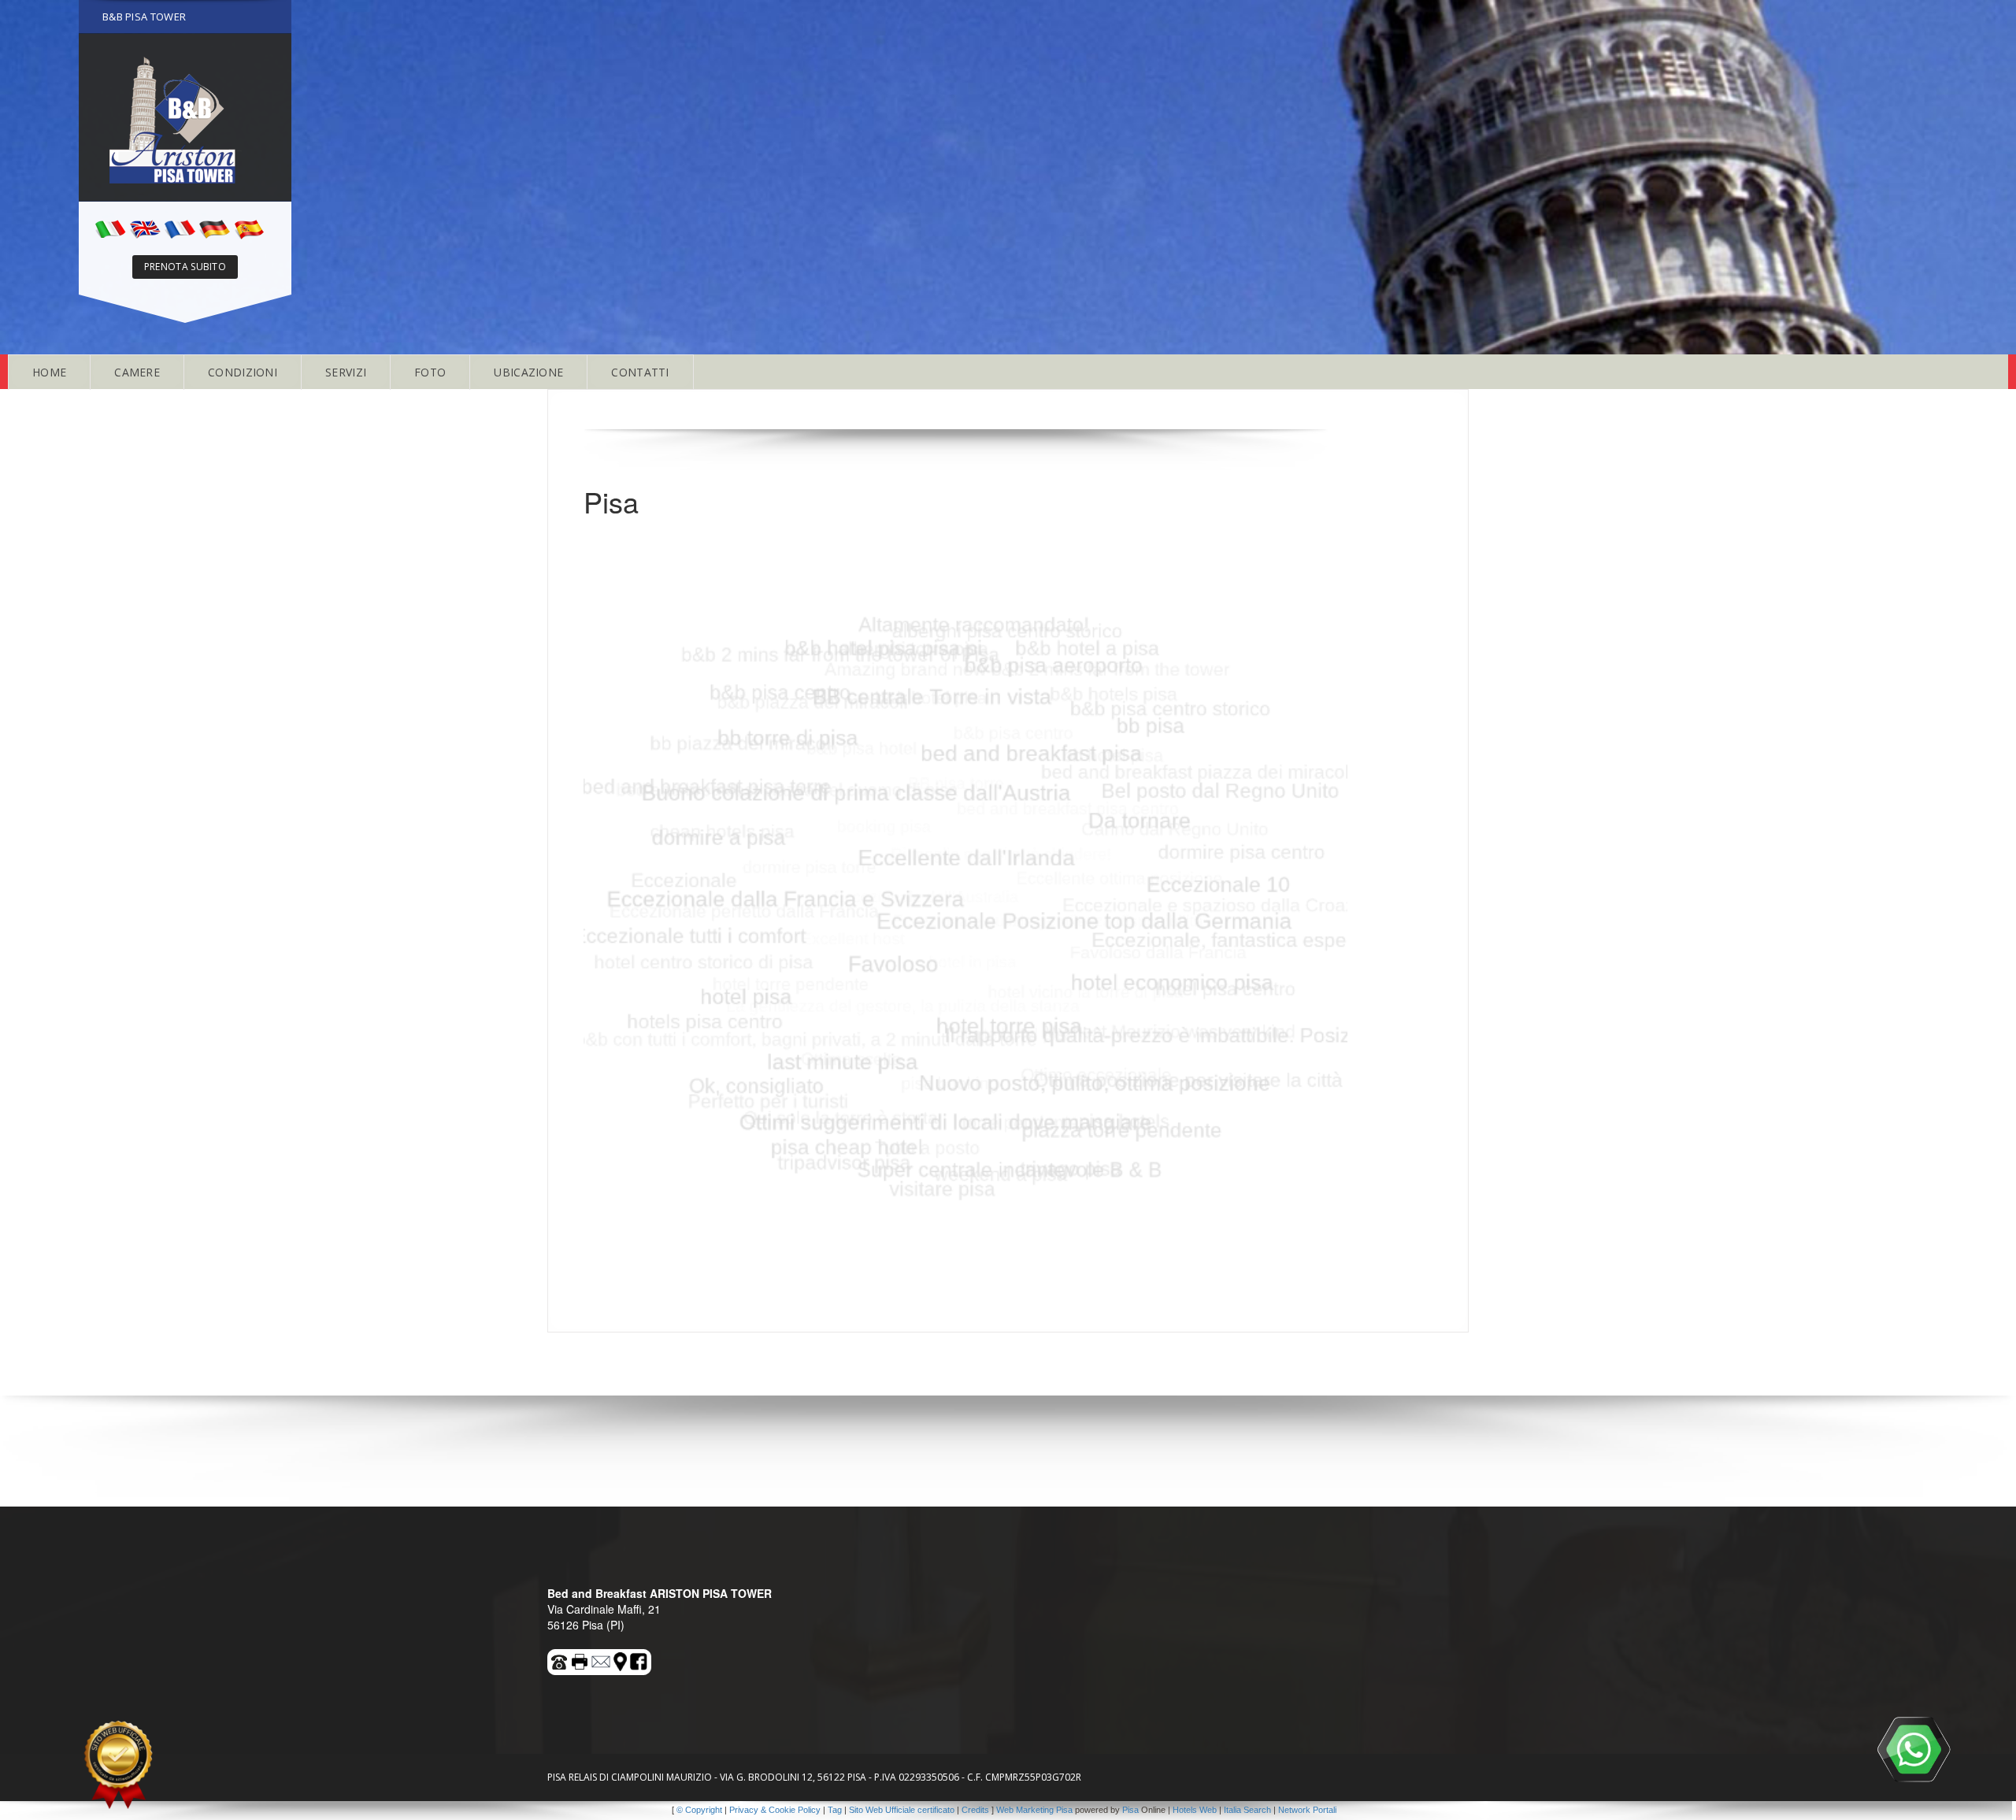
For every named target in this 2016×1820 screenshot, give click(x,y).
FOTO (430, 372)
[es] (249, 228)
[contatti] (602, 1660)
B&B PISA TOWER (144, 17)
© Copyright (699, 1810)
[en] (145, 228)
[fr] (180, 228)
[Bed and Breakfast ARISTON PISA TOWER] (185, 117)
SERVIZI (346, 372)
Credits (975, 1810)
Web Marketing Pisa (1034, 1810)
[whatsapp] (1914, 1749)
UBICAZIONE (528, 372)
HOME (49, 372)
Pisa (1130, 1810)
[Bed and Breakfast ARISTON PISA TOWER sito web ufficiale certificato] (118, 1765)
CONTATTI (640, 372)
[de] (214, 228)
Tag (835, 1810)
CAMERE (137, 372)
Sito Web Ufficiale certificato (902, 1810)
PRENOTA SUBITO (185, 267)
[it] (110, 228)
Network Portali (1307, 1810)
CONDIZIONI (243, 372)
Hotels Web (1195, 1810)
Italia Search (1247, 1810)
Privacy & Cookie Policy (775, 1810)
